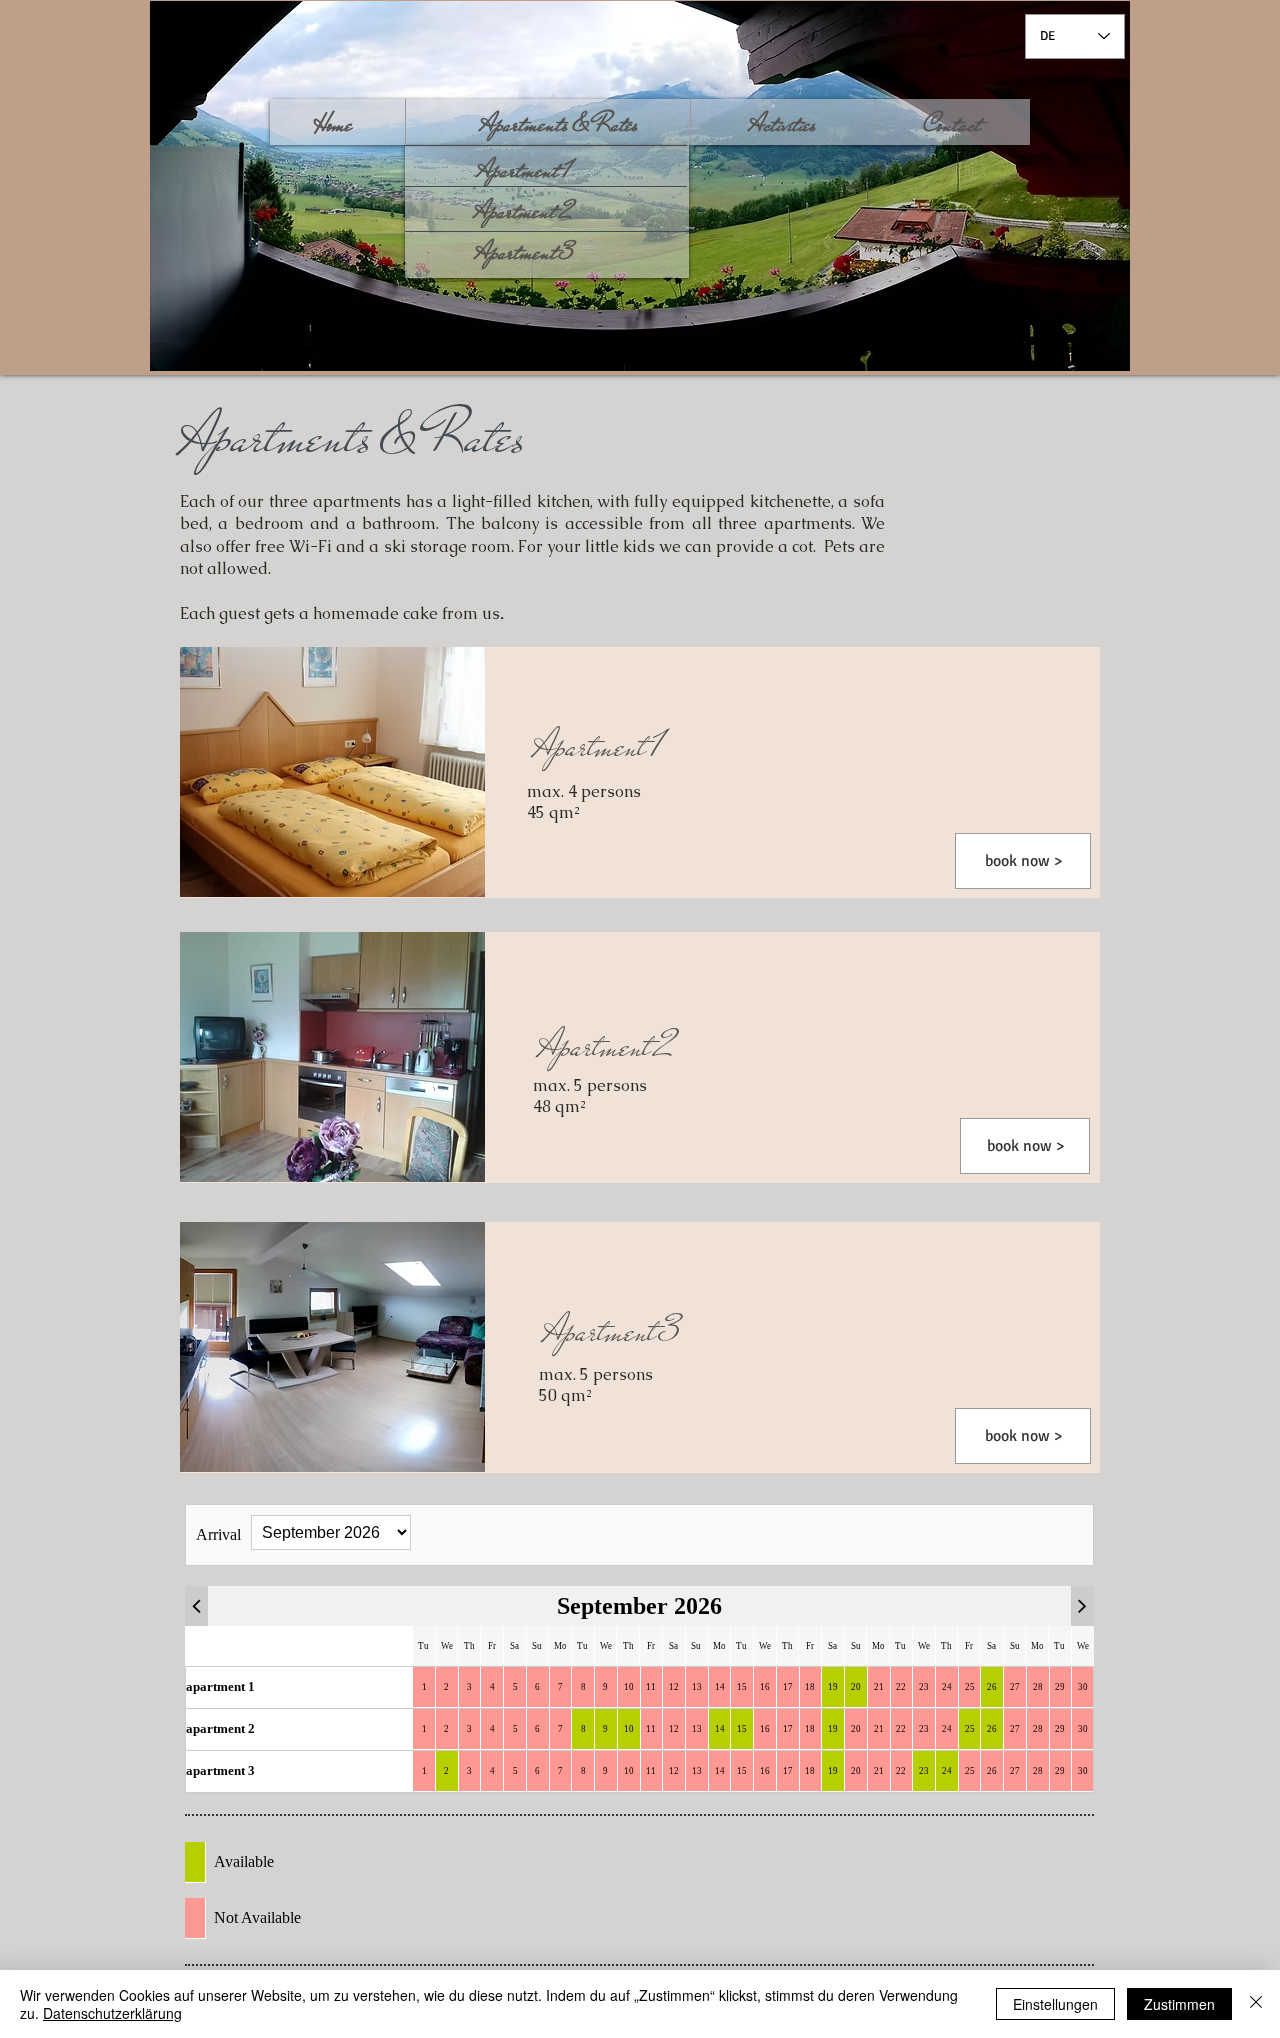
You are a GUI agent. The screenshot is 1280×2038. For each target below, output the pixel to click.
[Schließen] (1256, 2004)
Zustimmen (1179, 2004)
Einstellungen (1055, 2004)
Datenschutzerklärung (112, 2013)
